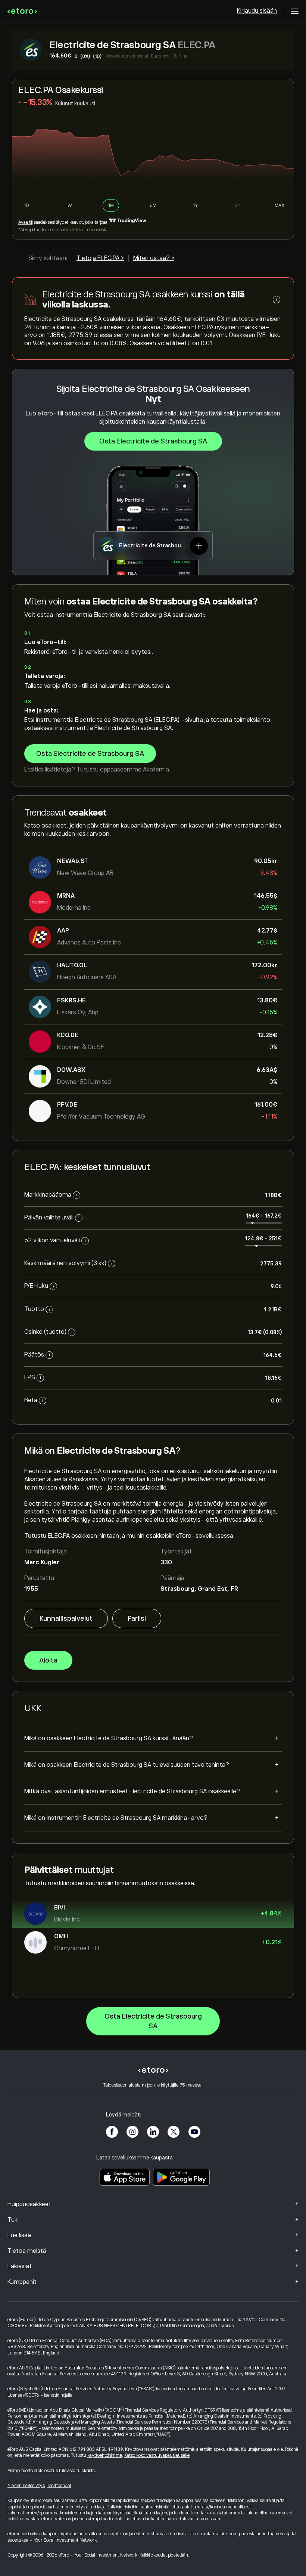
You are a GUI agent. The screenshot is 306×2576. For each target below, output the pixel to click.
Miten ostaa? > (154, 258)
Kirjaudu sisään (257, 11)
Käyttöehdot (59, 2486)
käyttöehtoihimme (105, 2455)
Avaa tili (25, 222)
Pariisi (137, 1618)
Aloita (48, 1660)
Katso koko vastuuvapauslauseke (157, 2455)
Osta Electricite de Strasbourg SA (153, 441)
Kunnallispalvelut (66, 1618)
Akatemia (156, 770)
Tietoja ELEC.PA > (100, 258)
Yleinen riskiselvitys (26, 2486)
